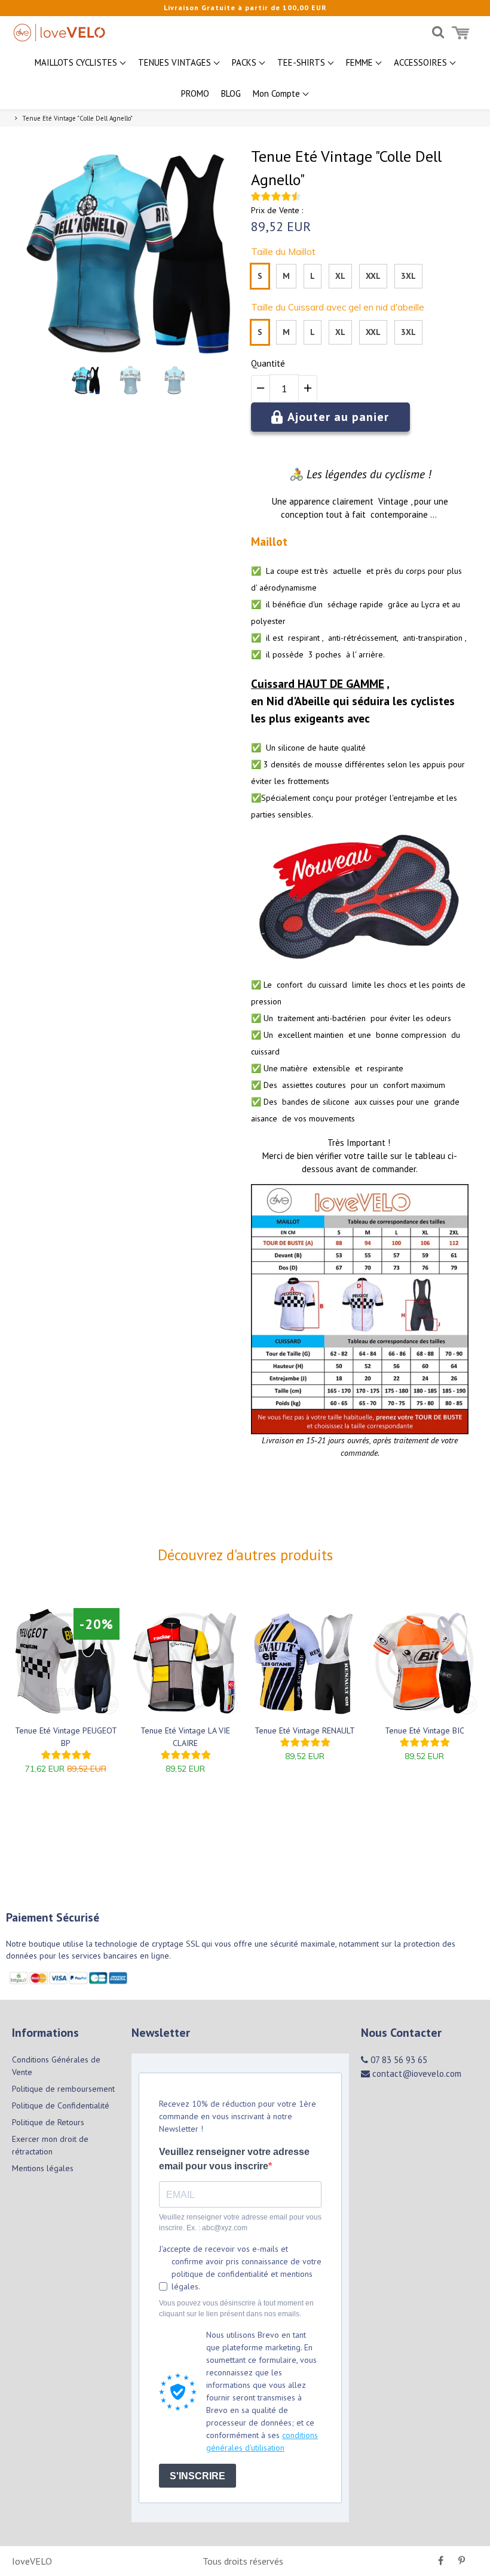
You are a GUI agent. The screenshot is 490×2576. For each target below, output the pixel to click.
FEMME (361, 62)
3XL (408, 276)
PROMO (195, 93)
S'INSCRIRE (197, 2476)
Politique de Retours (48, 2122)
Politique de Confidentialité (61, 2105)
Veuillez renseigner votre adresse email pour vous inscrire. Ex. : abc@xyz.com (240, 2223)
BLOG (231, 93)
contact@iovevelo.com (416, 2074)
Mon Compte (278, 93)
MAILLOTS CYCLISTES (77, 62)
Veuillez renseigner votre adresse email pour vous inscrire (234, 2159)
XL (340, 276)
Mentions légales (43, 2168)
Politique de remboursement (63, 2089)
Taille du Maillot (283, 252)
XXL (373, 276)
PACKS (245, 62)
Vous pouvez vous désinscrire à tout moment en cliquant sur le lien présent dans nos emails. (236, 2308)
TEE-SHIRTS (302, 62)
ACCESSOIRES (422, 62)
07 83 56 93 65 (398, 2060)
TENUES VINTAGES (176, 62)
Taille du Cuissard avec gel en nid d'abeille (338, 307)
